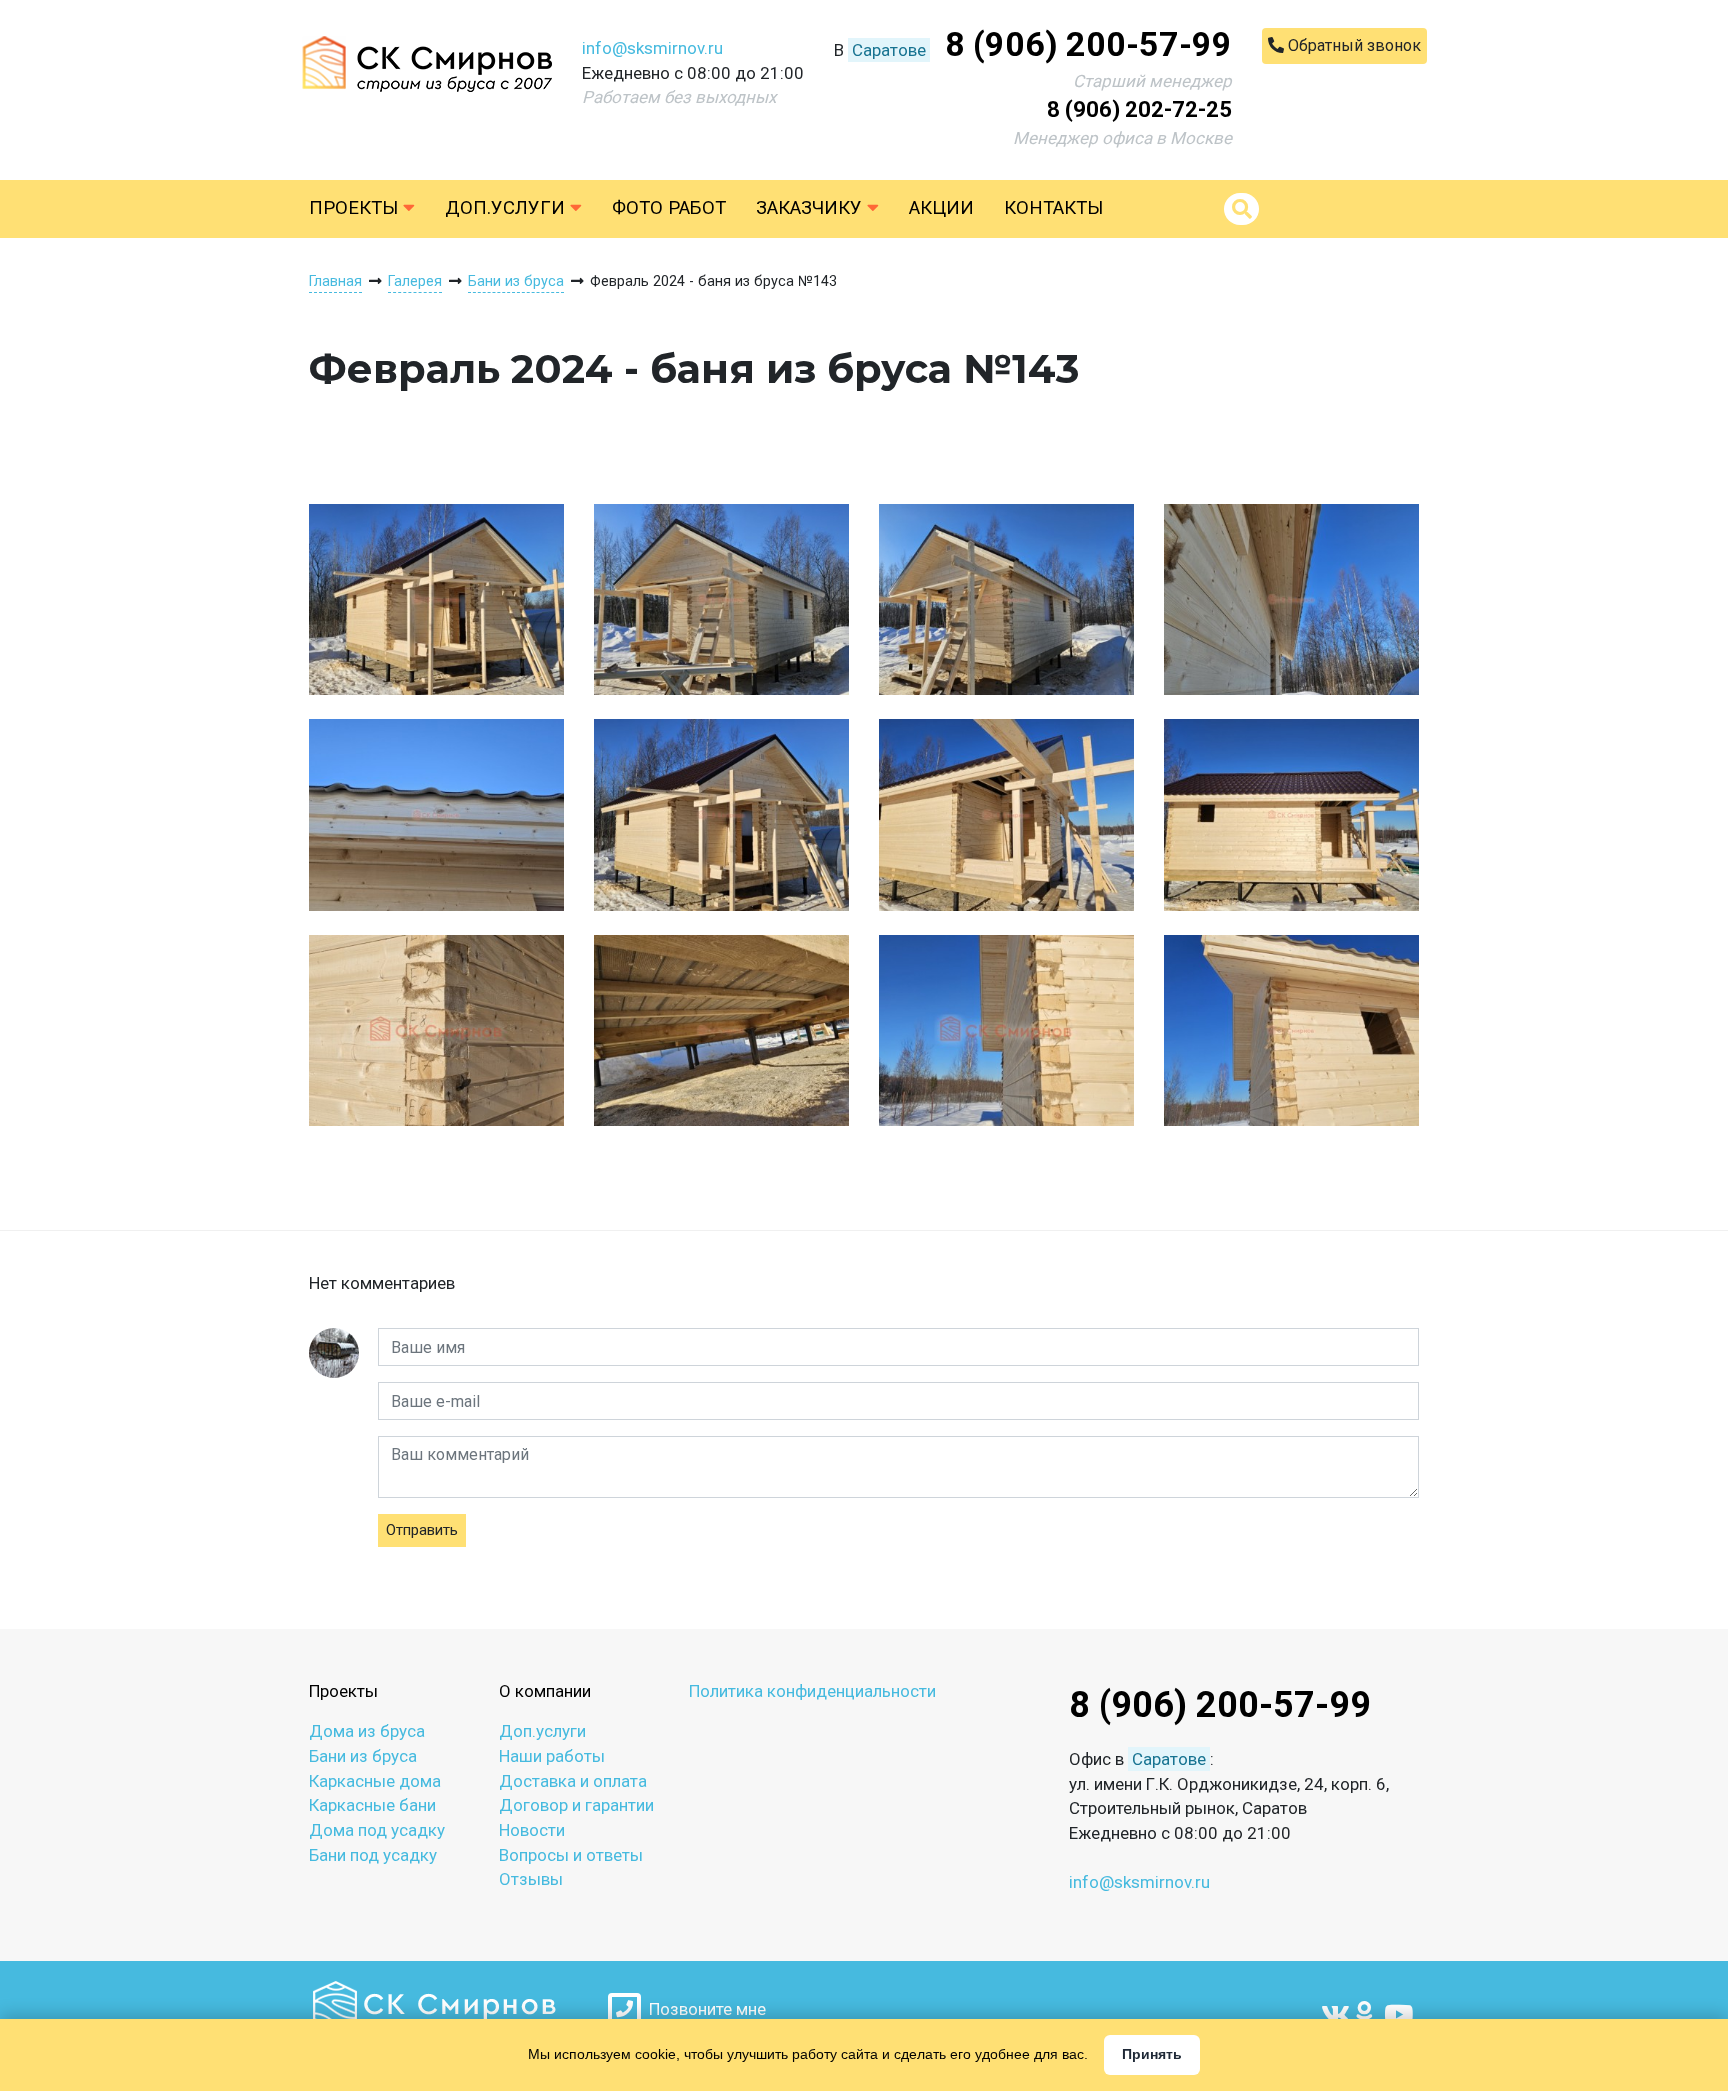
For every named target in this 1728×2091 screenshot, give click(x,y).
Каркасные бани (372, 1805)
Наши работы (552, 1756)
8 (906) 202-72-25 (1139, 109)
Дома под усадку (377, 1830)
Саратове (889, 50)
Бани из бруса (363, 1756)
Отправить (422, 1530)
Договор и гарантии (576, 1805)
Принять (1152, 2054)
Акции (941, 208)
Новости (532, 1830)
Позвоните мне (703, 2009)
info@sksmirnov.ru (652, 48)
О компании (545, 1691)
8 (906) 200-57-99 (1088, 44)
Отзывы (531, 1879)
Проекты (356, 208)
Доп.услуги (507, 208)
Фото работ (669, 208)
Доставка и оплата (573, 1781)
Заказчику (811, 208)
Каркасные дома (375, 1781)
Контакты (1053, 208)
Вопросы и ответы (571, 1855)
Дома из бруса (367, 1731)
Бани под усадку (373, 1855)
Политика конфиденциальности (812, 1691)
